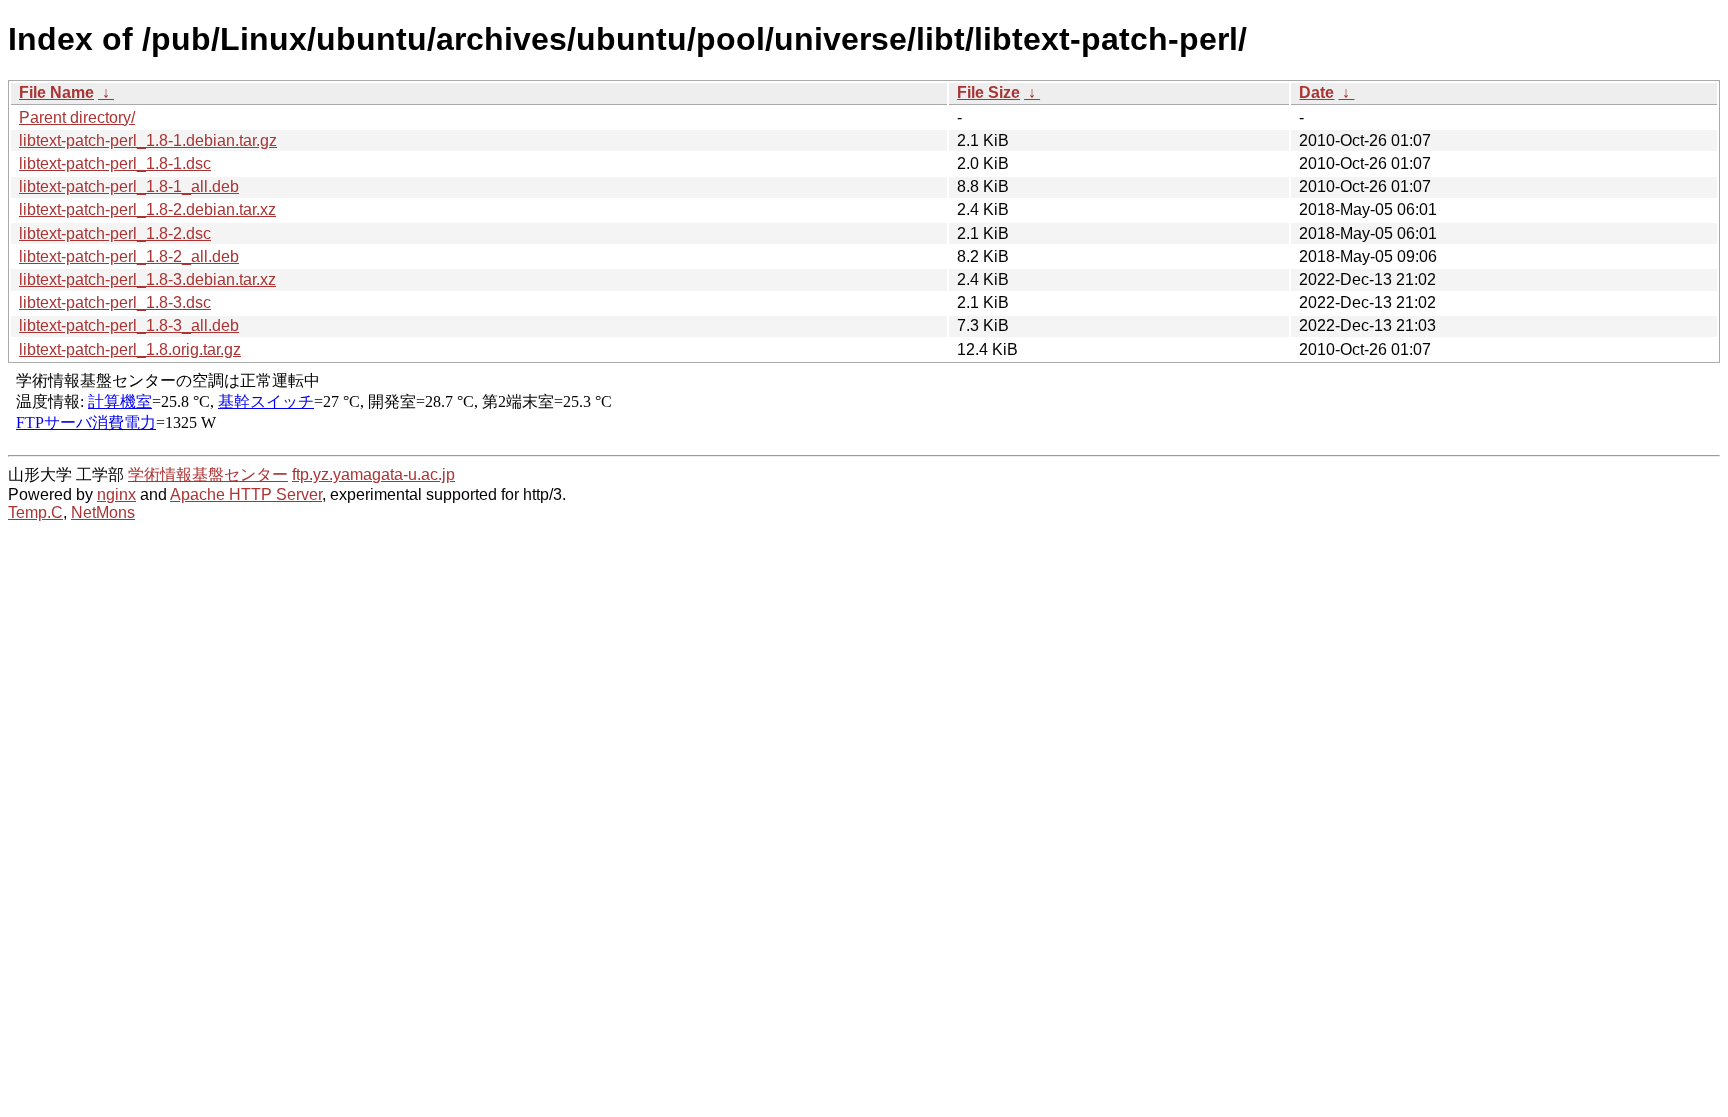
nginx (116, 494)
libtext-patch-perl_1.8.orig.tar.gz (130, 349)
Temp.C (35, 512)
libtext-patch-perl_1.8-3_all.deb (129, 325)
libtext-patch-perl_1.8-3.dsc (115, 302)
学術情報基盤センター (208, 474)
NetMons (103, 512)
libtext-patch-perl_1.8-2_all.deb (129, 256)
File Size (988, 92)
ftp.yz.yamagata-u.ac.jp (373, 474)
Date (1316, 92)
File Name (56, 92)
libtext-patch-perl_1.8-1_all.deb (129, 186)
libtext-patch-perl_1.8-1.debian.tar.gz (148, 140)
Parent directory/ (77, 117)
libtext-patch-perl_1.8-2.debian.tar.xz (147, 209)
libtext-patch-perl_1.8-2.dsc (115, 233)
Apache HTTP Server (246, 494)
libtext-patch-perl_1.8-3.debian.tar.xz (147, 279)
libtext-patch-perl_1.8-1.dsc (115, 163)
